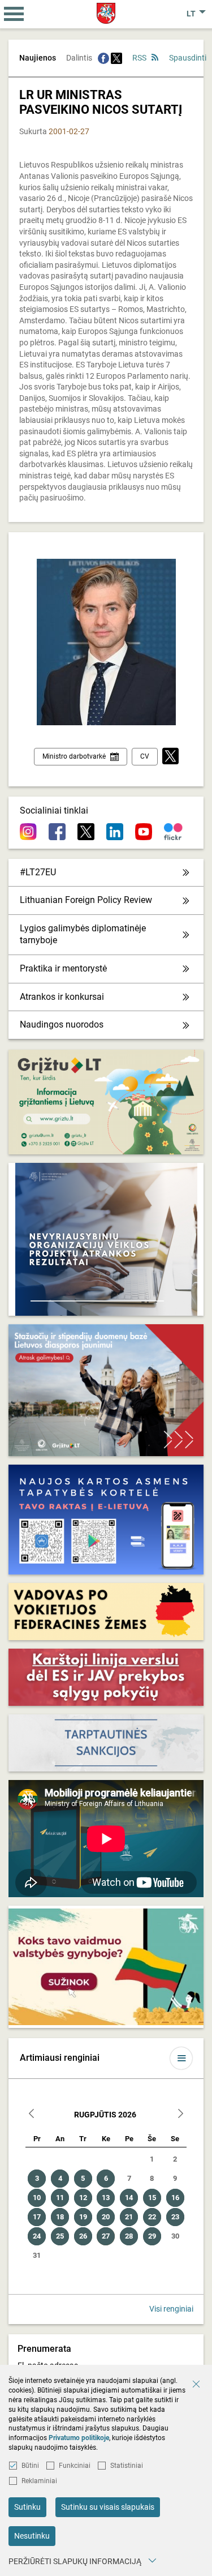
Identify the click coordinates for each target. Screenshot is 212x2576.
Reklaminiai (39, 2481)
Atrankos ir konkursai (62, 997)
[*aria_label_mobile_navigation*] (14, 14)
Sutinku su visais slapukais (108, 2507)
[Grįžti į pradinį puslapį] (106, 13)
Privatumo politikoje (79, 2438)
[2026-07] (32, 2115)
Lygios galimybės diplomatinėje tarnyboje (83, 934)
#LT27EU (38, 872)
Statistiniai (127, 2466)
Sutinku (27, 2507)
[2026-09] (180, 2115)
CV (145, 756)
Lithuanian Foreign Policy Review (86, 900)
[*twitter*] (170, 757)
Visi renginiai (171, 2309)
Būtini (30, 2466)
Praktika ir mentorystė (63, 968)
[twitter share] (116, 58)
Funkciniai (75, 2466)
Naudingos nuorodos (62, 1024)
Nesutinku (32, 2536)
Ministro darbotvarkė (74, 756)
